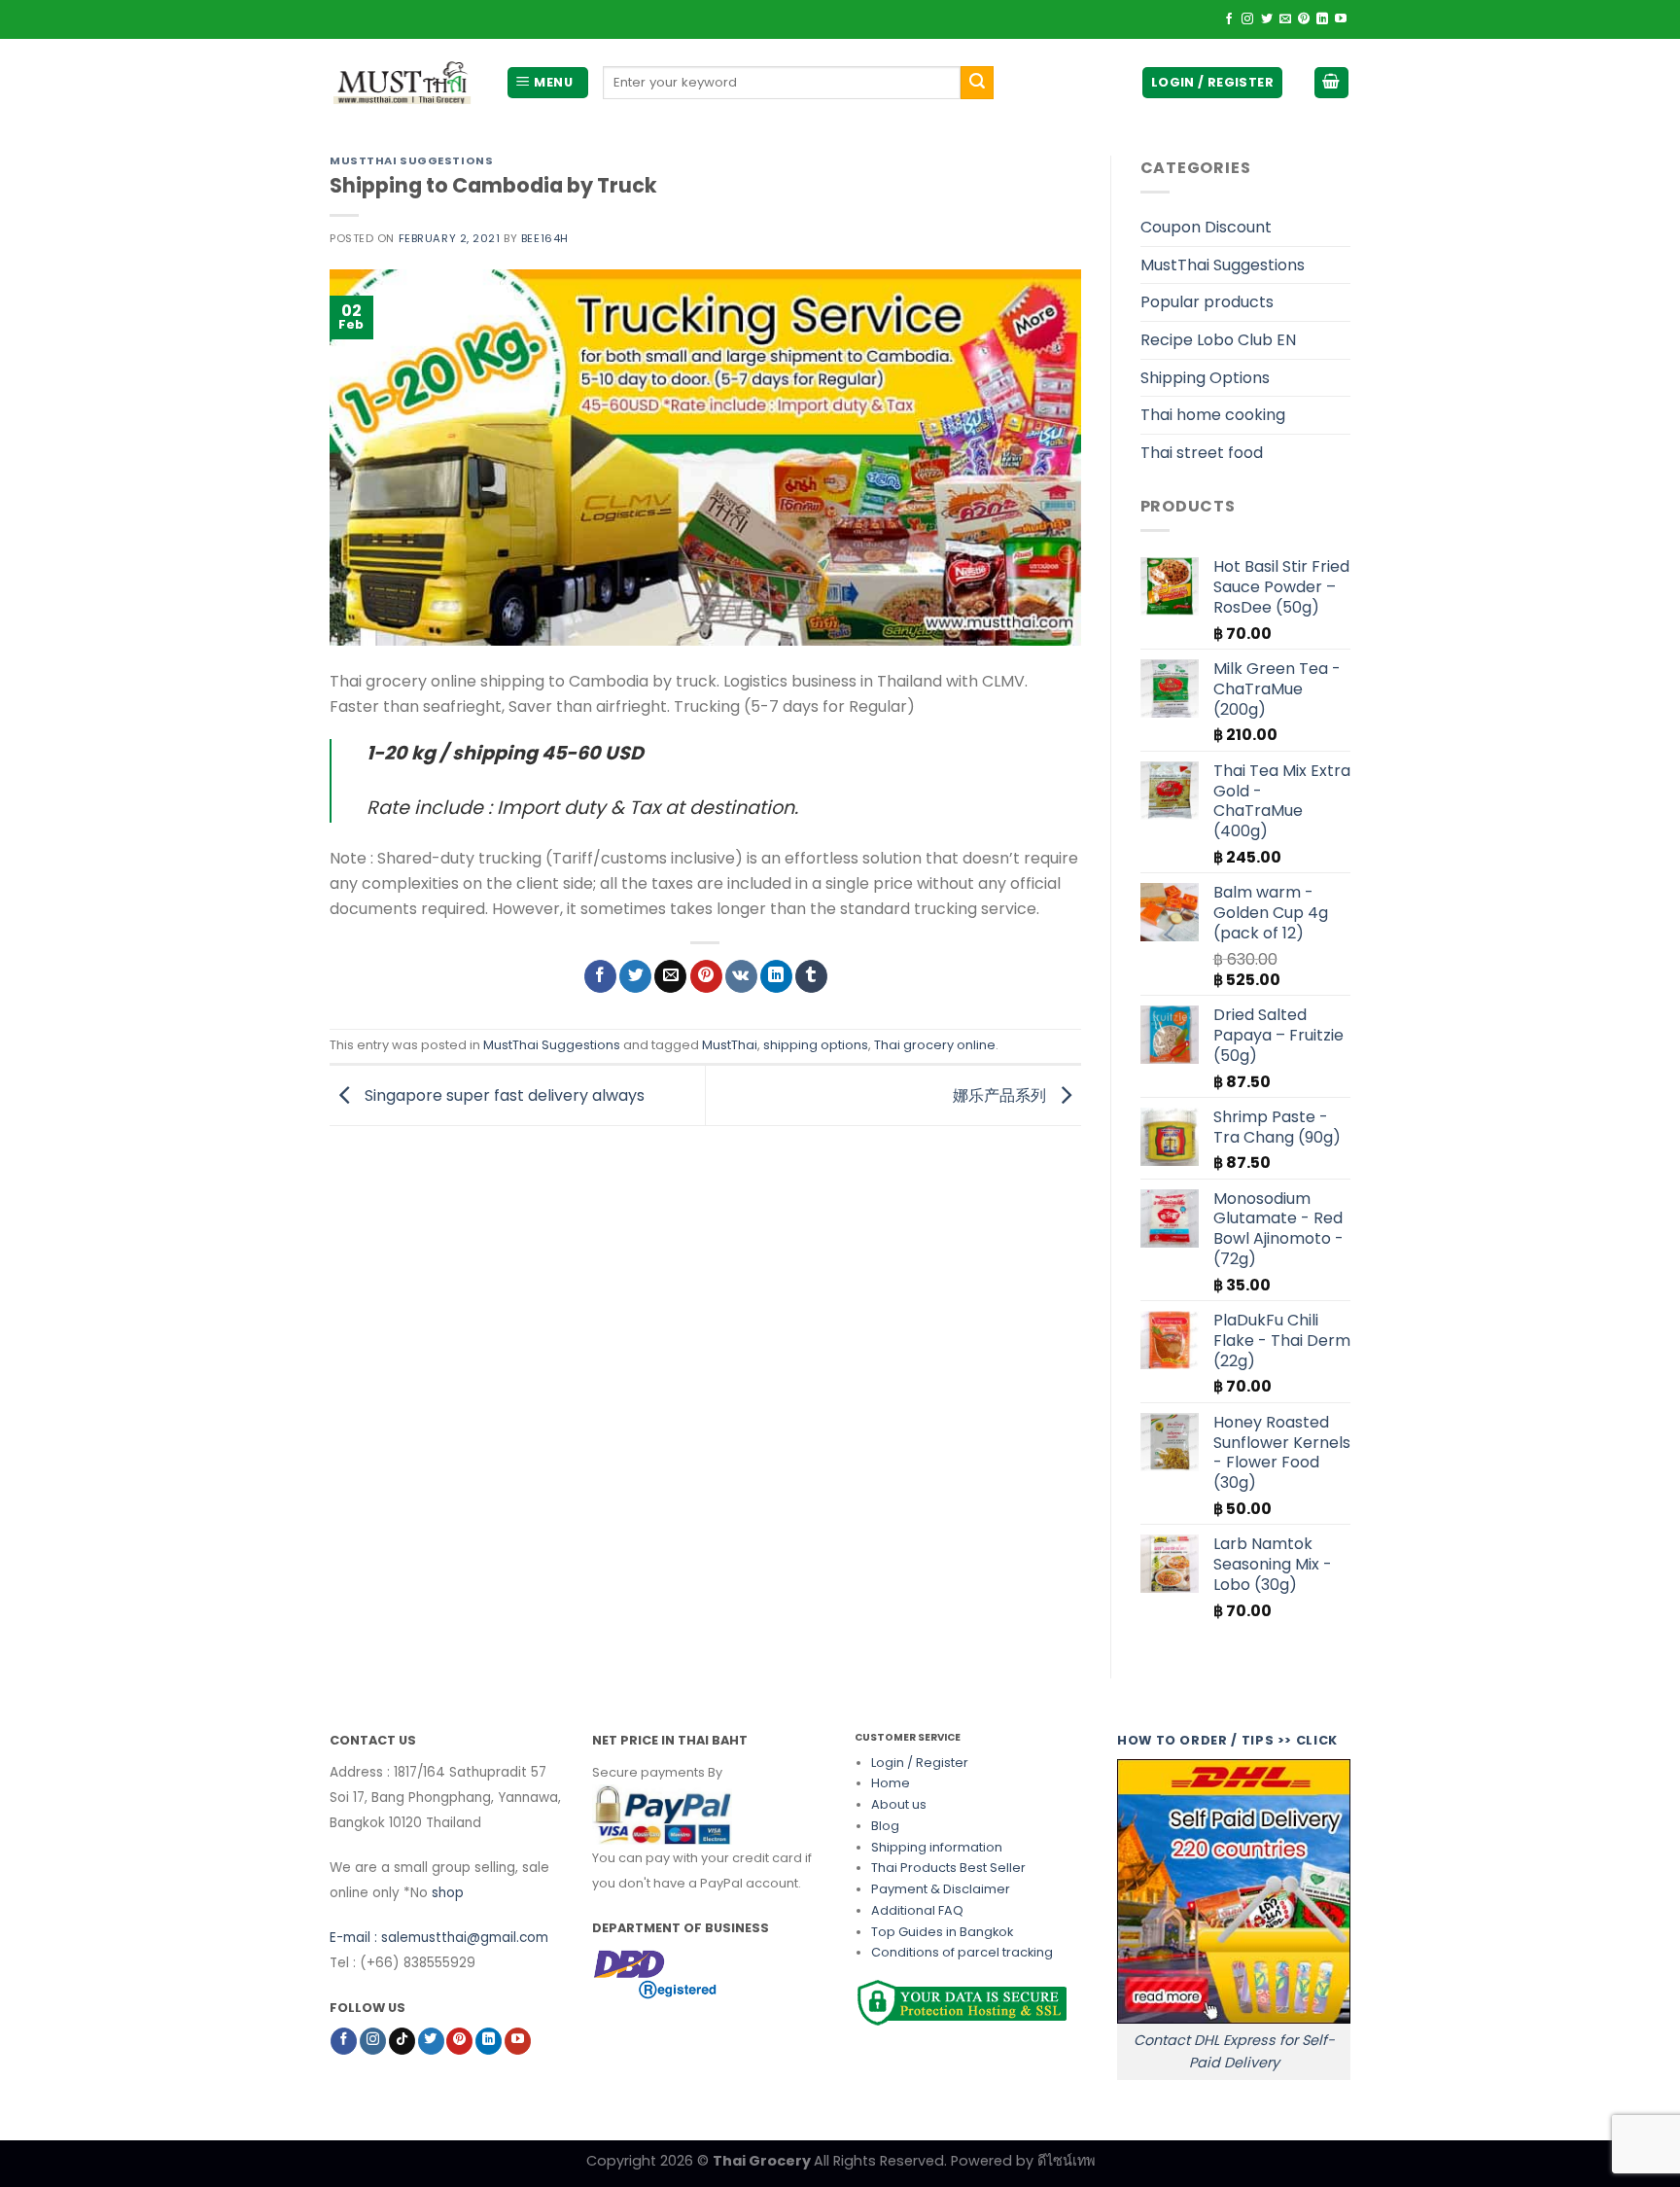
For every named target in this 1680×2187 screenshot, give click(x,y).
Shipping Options (1205, 378)
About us (899, 1804)
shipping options (816, 1045)
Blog (885, 1826)
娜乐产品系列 (1001, 1094)
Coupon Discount (1206, 227)
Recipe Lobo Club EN (1218, 340)
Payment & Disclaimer (941, 1889)
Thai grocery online (935, 1045)
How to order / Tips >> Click (1227, 1740)
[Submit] (977, 83)
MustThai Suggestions (411, 160)
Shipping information (937, 1847)
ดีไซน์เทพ (1066, 2161)
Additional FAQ (917, 1910)
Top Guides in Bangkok (942, 1932)
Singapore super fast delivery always (503, 1094)
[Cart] (1332, 83)
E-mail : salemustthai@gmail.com (439, 1938)
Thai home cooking (1213, 415)
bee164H (545, 238)
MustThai (730, 1045)
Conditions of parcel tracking (962, 1952)
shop (448, 1893)
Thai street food (1202, 453)
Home (891, 1783)
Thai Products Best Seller (948, 1868)
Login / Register (920, 1763)
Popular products (1207, 302)
